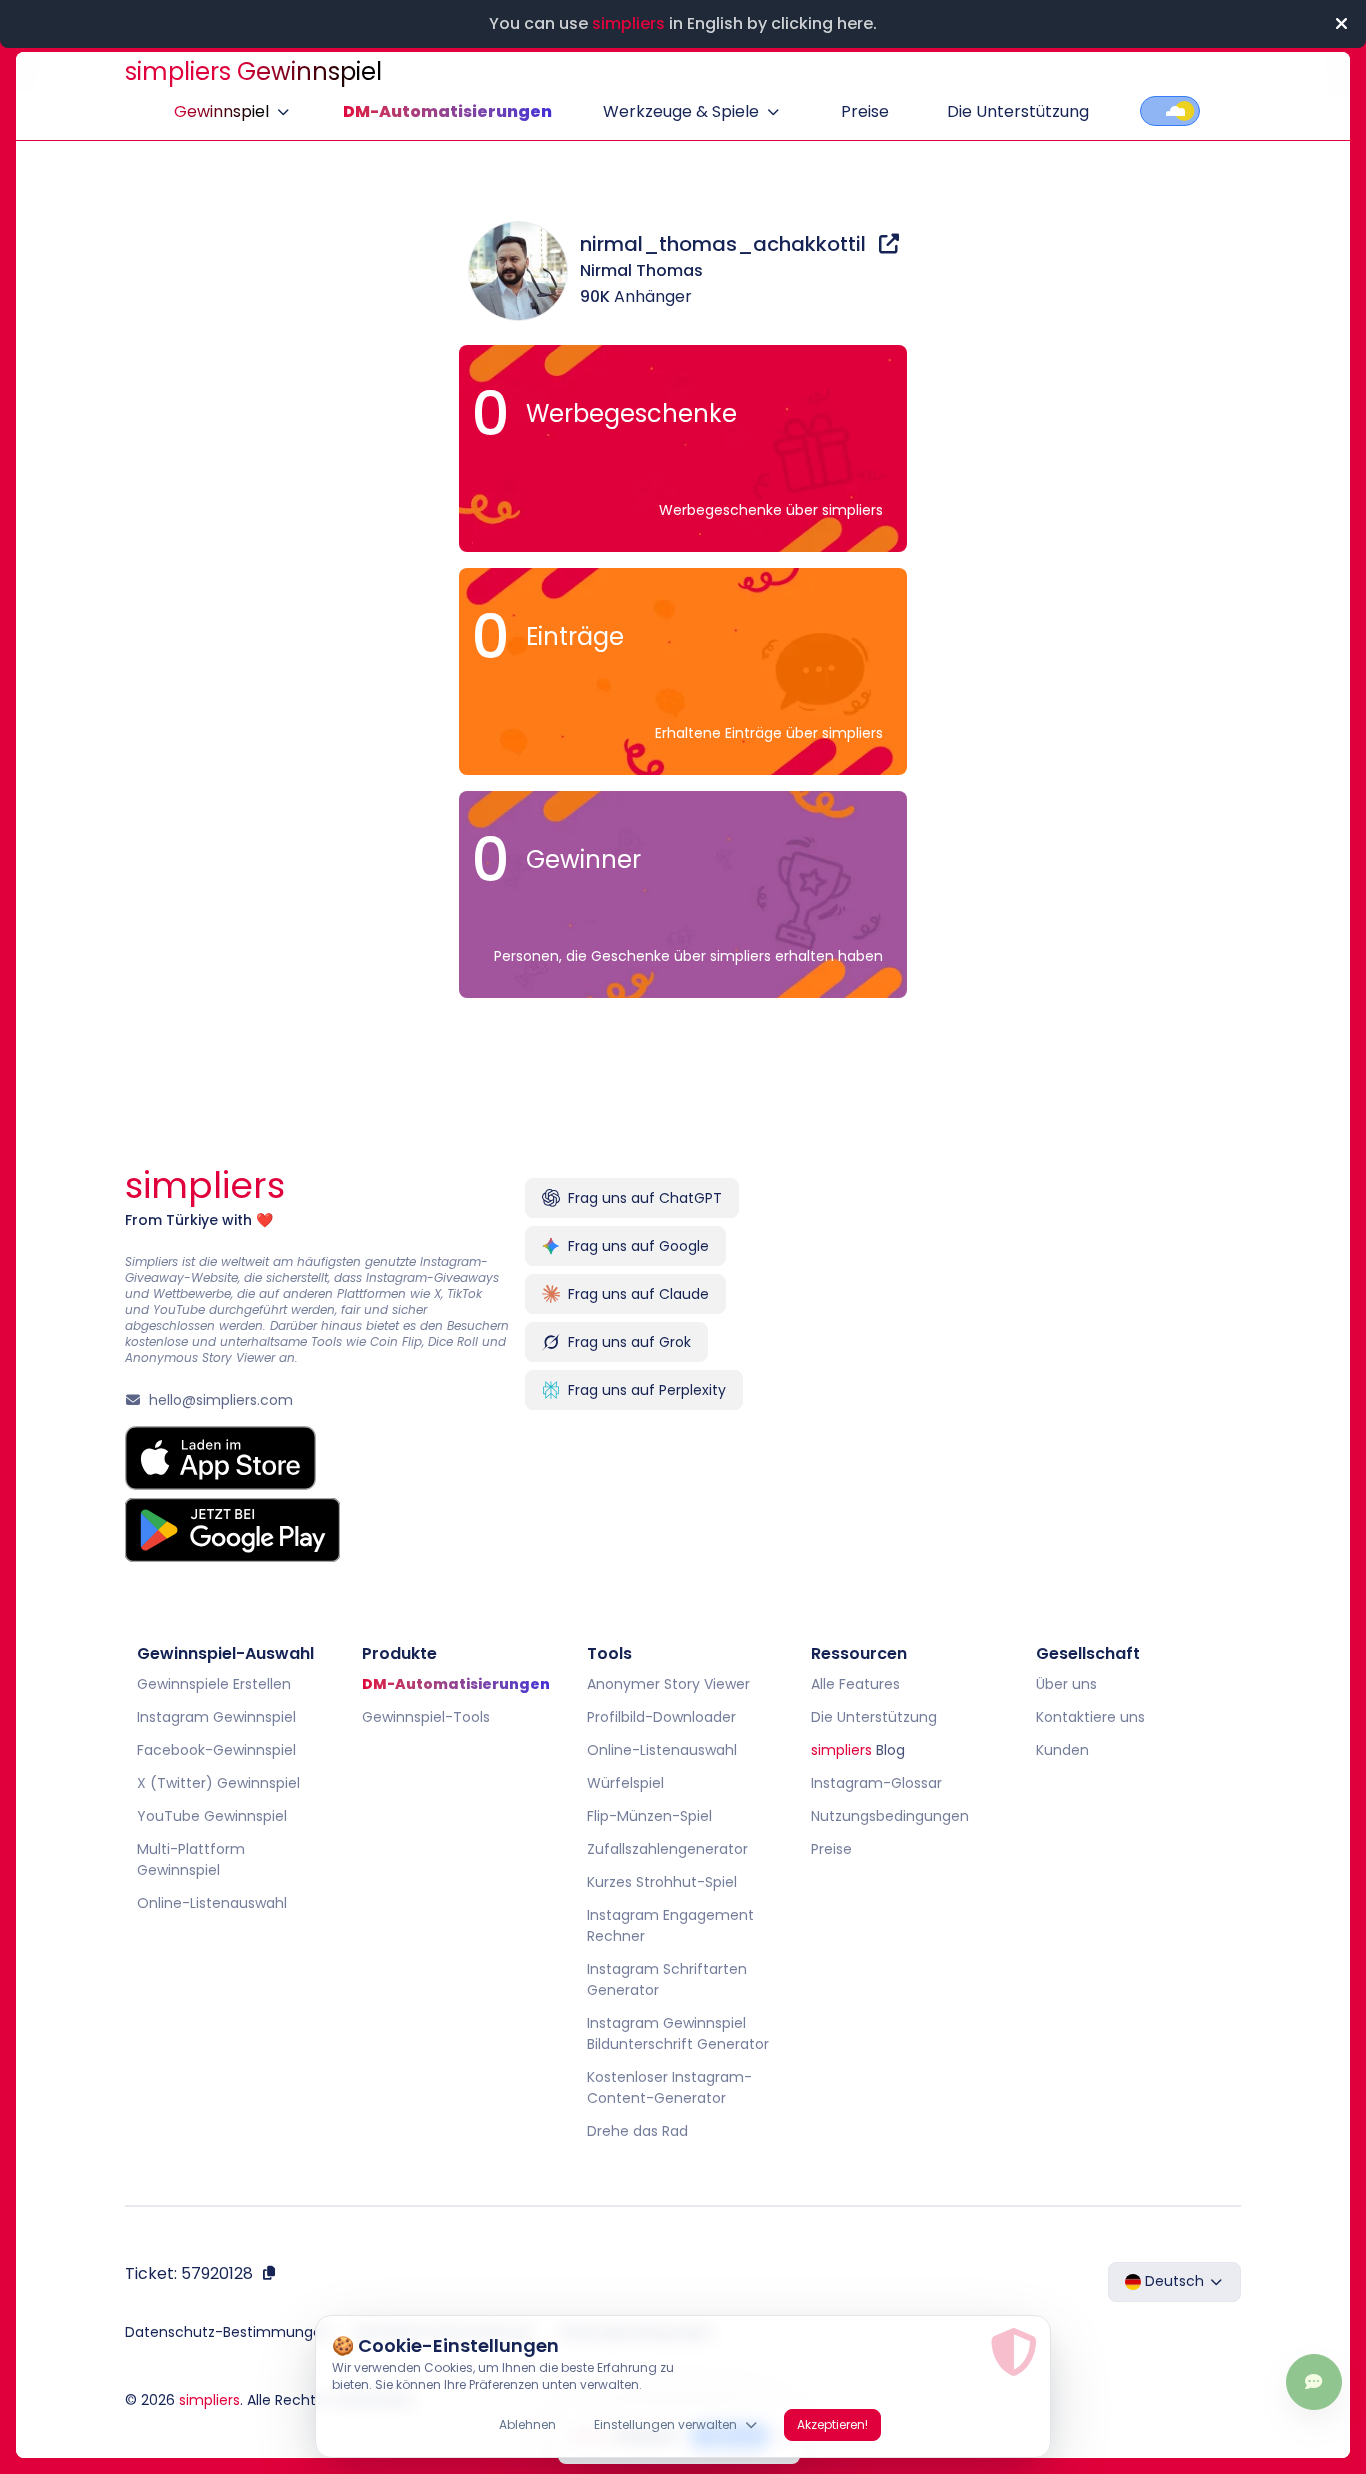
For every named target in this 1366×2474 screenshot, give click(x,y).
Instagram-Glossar (876, 1783)
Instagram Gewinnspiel (216, 1717)
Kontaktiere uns (1090, 1717)
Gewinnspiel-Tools (426, 1717)
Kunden (1062, 1750)
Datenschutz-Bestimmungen (228, 2332)
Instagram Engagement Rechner (670, 1925)
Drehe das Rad (637, 2131)
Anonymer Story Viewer (668, 1684)
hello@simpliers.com (221, 1400)
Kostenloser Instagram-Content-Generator (669, 2087)
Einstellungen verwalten (665, 2424)
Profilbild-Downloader (661, 1717)
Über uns (1066, 1684)
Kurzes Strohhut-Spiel (662, 1882)
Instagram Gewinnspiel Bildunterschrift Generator (678, 2033)
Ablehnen (527, 2424)
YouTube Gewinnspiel (212, 1816)
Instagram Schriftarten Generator (667, 1979)
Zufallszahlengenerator (667, 1849)
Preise (865, 111)
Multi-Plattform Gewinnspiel (191, 1859)
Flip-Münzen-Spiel (649, 1816)
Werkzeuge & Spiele (681, 111)
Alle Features (855, 1684)
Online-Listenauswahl (212, 1903)
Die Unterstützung (1018, 111)
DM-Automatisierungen (447, 111)
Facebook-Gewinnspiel (216, 1750)
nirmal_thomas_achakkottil (725, 244)
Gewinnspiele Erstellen (214, 1684)
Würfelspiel (625, 1783)
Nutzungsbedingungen (890, 1816)
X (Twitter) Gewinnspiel (218, 1783)
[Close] (1341, 24)
